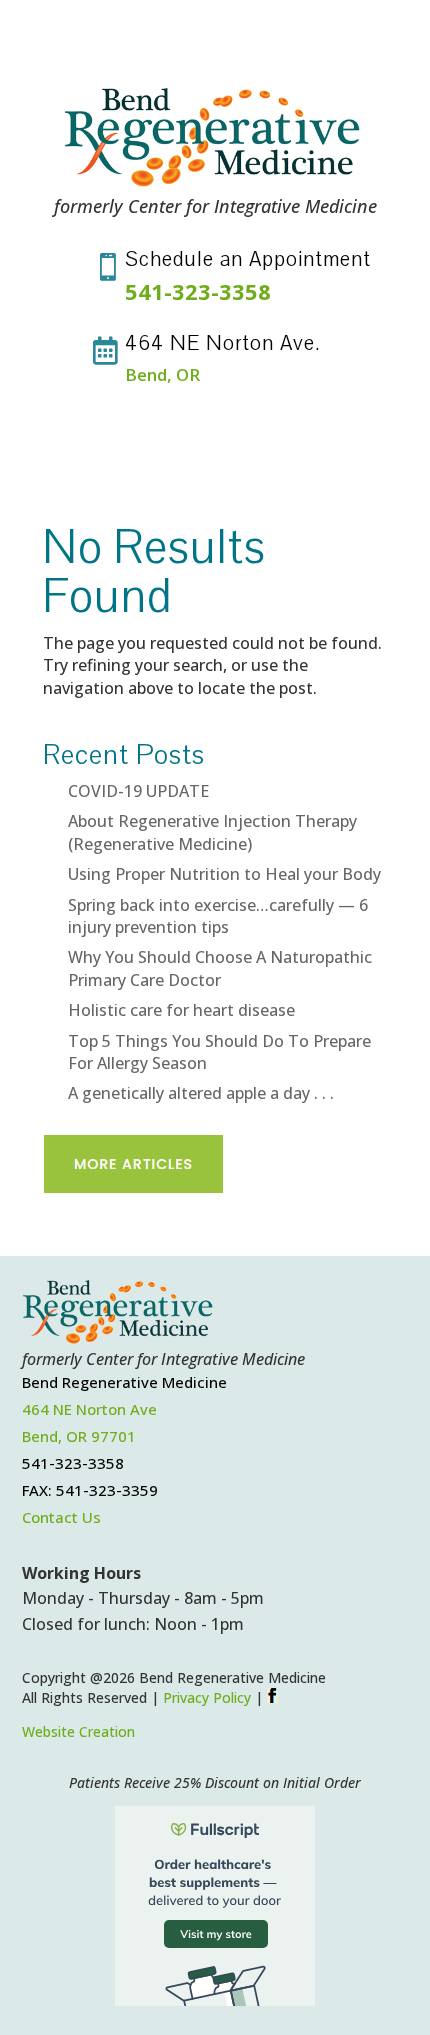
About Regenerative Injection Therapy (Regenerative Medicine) (212, 832)
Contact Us (61, 1517)
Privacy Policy (207, 1697)
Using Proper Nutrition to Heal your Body (224, 874)
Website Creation (78, 1731)
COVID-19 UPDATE (138, 791)
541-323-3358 (198, 291)
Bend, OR (162, 374)
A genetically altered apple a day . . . (201, 1093)
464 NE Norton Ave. (223, 343)
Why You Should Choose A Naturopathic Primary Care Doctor (220, 968)
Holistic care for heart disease (181, 1010)
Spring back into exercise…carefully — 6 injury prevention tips (218, 916)
